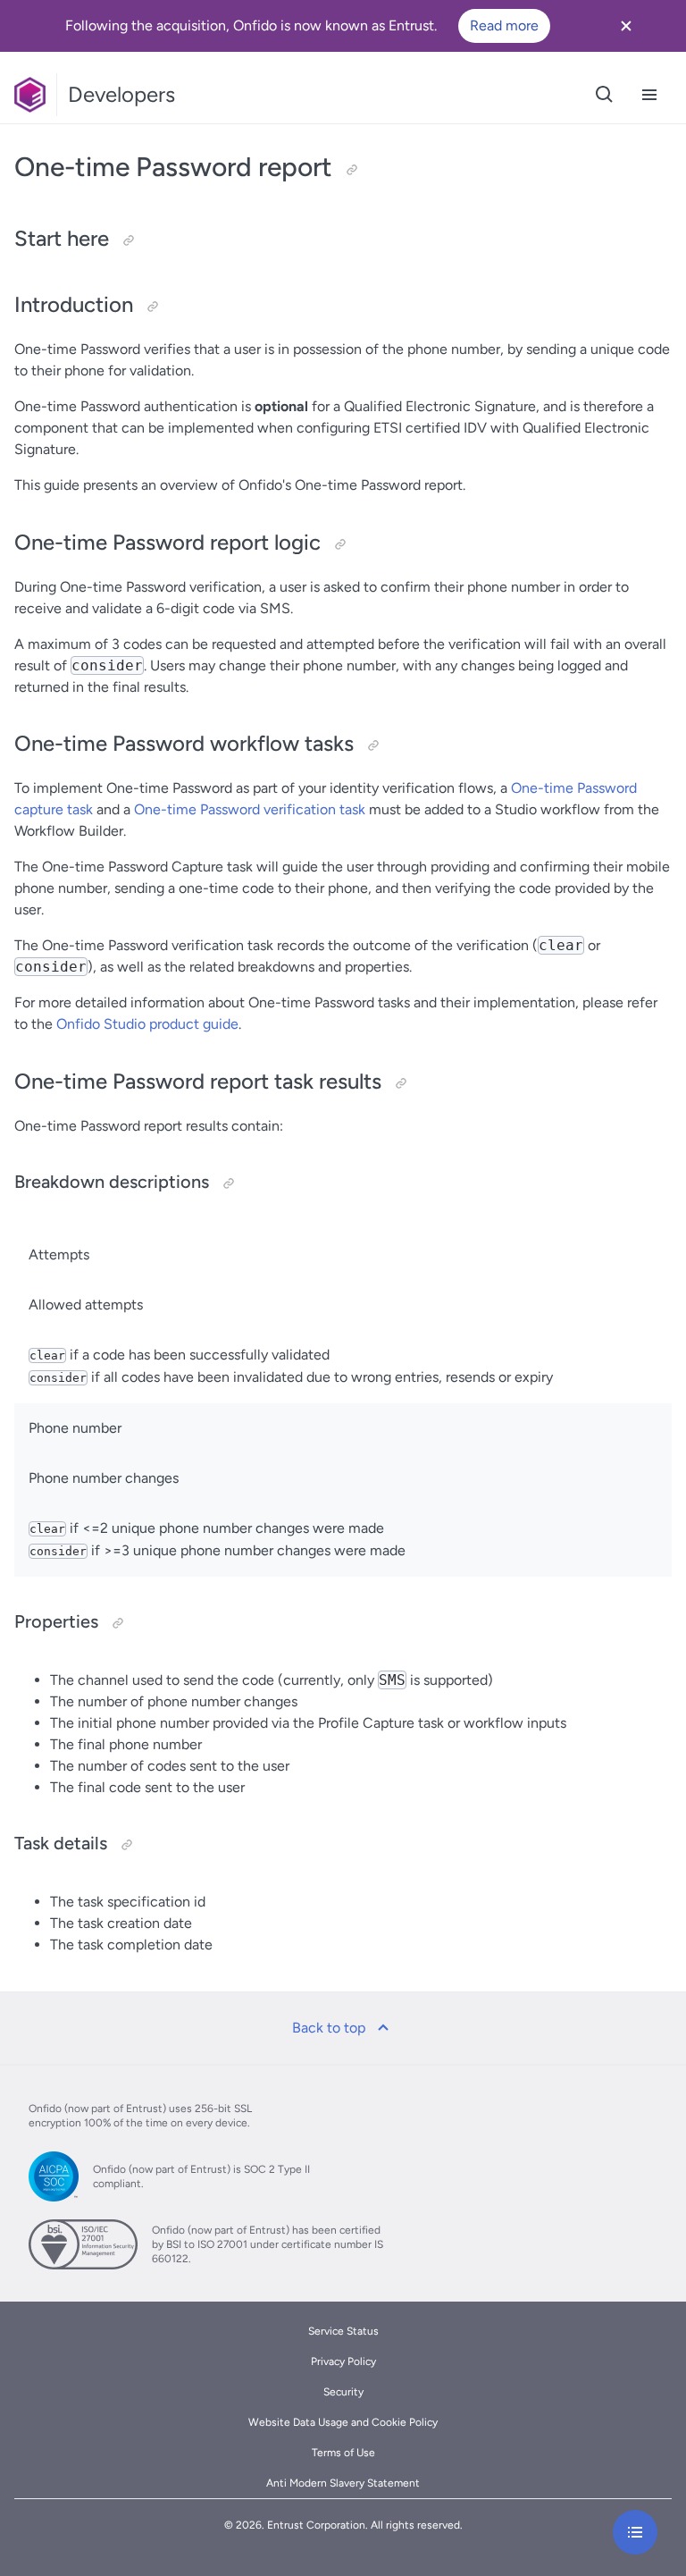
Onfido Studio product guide (147, 1024)
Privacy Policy (343, 2361)
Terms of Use (343, 2453)
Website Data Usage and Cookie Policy (343, 2422)
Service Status (343, 2331)
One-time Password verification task (250, 809)
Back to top (329, 2028)
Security (343, 2392)
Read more (504, 25)
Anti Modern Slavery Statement (343, 2483)
